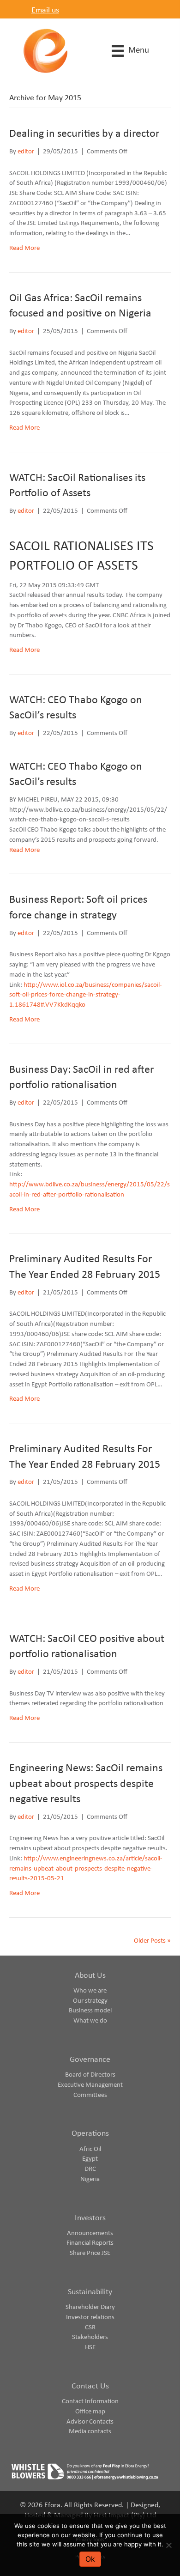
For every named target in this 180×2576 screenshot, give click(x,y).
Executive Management (90, 2085)
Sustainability (90, 2292)
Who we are (90, 1991)
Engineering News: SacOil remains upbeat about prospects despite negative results (86, 1784)
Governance (90, 2060)
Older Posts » (152, 1941)
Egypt (90, 2159)
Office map (90, 2412)
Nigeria (90, 2179)
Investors (90, 2218)
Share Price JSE (90, 2253)
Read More (24, 248)
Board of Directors (90, 2075)
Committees (90, 2095)
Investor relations (90, 2318)
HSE (90, 2348)
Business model (90, 2011)
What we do (90, 2021)
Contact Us (90, 2386)
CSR (90, 2328)
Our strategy (90, 2001)
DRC (90, 2169)
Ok (90, 2559)
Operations (90, 2134)
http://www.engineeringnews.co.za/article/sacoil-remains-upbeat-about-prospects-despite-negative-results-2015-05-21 (86, 1869)
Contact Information (90, 2402)
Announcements (90, 2233)
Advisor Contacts (90, 2422)
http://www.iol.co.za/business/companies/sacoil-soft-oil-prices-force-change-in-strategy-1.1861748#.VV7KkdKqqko (86, 995)
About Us (90, 1976)
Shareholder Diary (90, 2307)
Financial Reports (90, 2243)
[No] (168, 2545)
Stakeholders (90, 2337)
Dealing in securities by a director (84, 134)
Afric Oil (90, 2149)
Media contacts (90, 2432)
